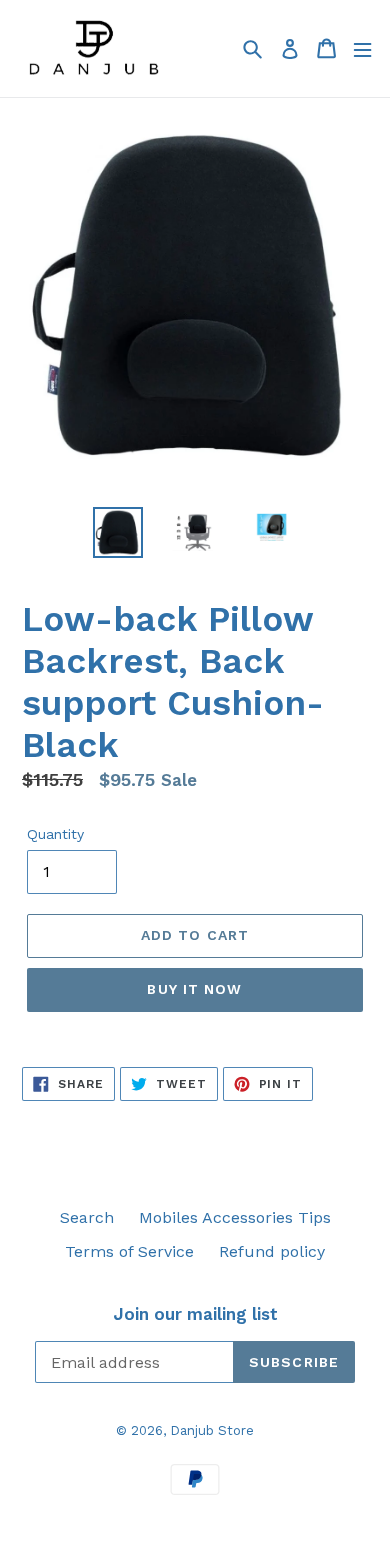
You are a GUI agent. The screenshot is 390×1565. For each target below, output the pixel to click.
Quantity (55, 834)
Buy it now (194, 989)
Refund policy (272, 1251)
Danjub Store (212, 1430)
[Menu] (362, 48)
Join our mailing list (195, 1314)
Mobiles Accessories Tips (235, 1217)
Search (87, 1217)
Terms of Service (129, 1251)
